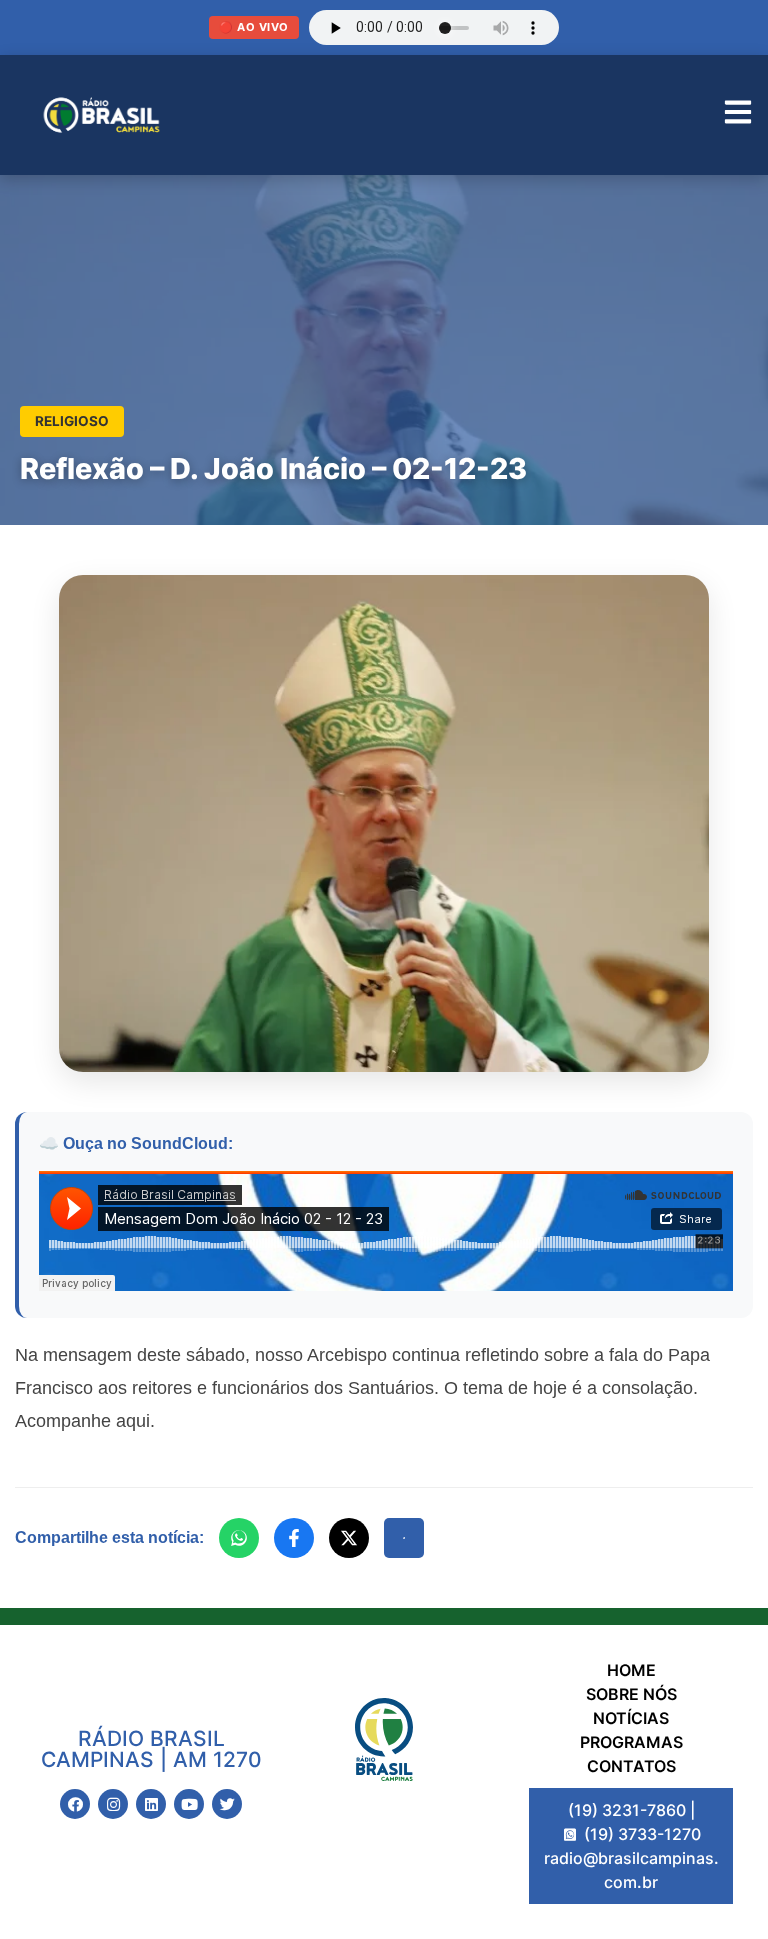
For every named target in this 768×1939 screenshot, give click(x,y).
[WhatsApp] (239, 1538)
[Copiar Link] (404, 1538)
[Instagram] (113, 1804)
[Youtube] (189, 1804)
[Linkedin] (151, 1804)
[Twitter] (227, 1804)
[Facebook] (294, 1538)
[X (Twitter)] (349, 1538)
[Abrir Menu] (738, 115)
